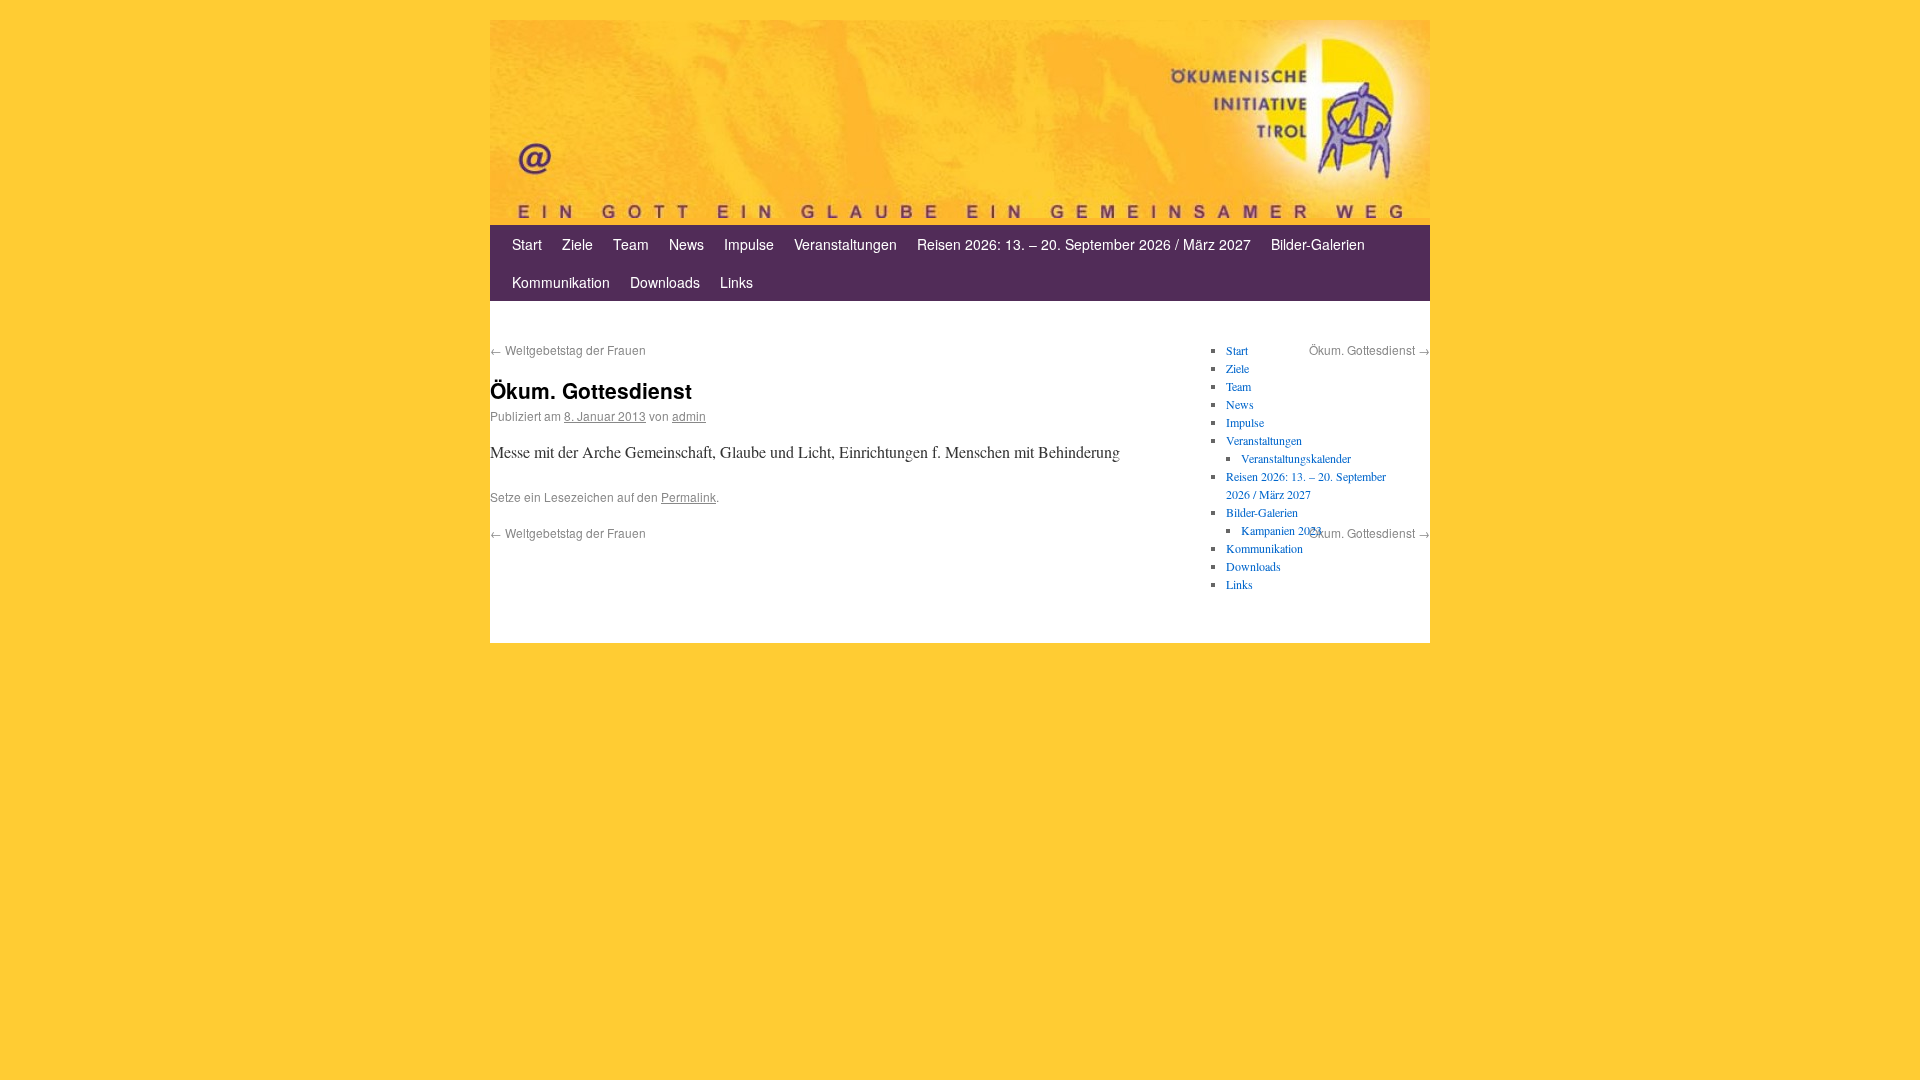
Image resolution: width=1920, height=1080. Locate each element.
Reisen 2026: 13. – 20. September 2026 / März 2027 (1084, 244)
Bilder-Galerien (1318, 244)
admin (689, 415)
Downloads (665, 282)
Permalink (688, 496)
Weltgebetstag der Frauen (568, 349)
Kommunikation (561, 282)
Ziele (577, 244)
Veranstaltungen (845, 244)
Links (736, 282)
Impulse (749, 244)
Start (527, 244)
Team (631, 244)
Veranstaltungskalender (1296, 458)
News (686, 244)
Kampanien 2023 (1281, 530)
